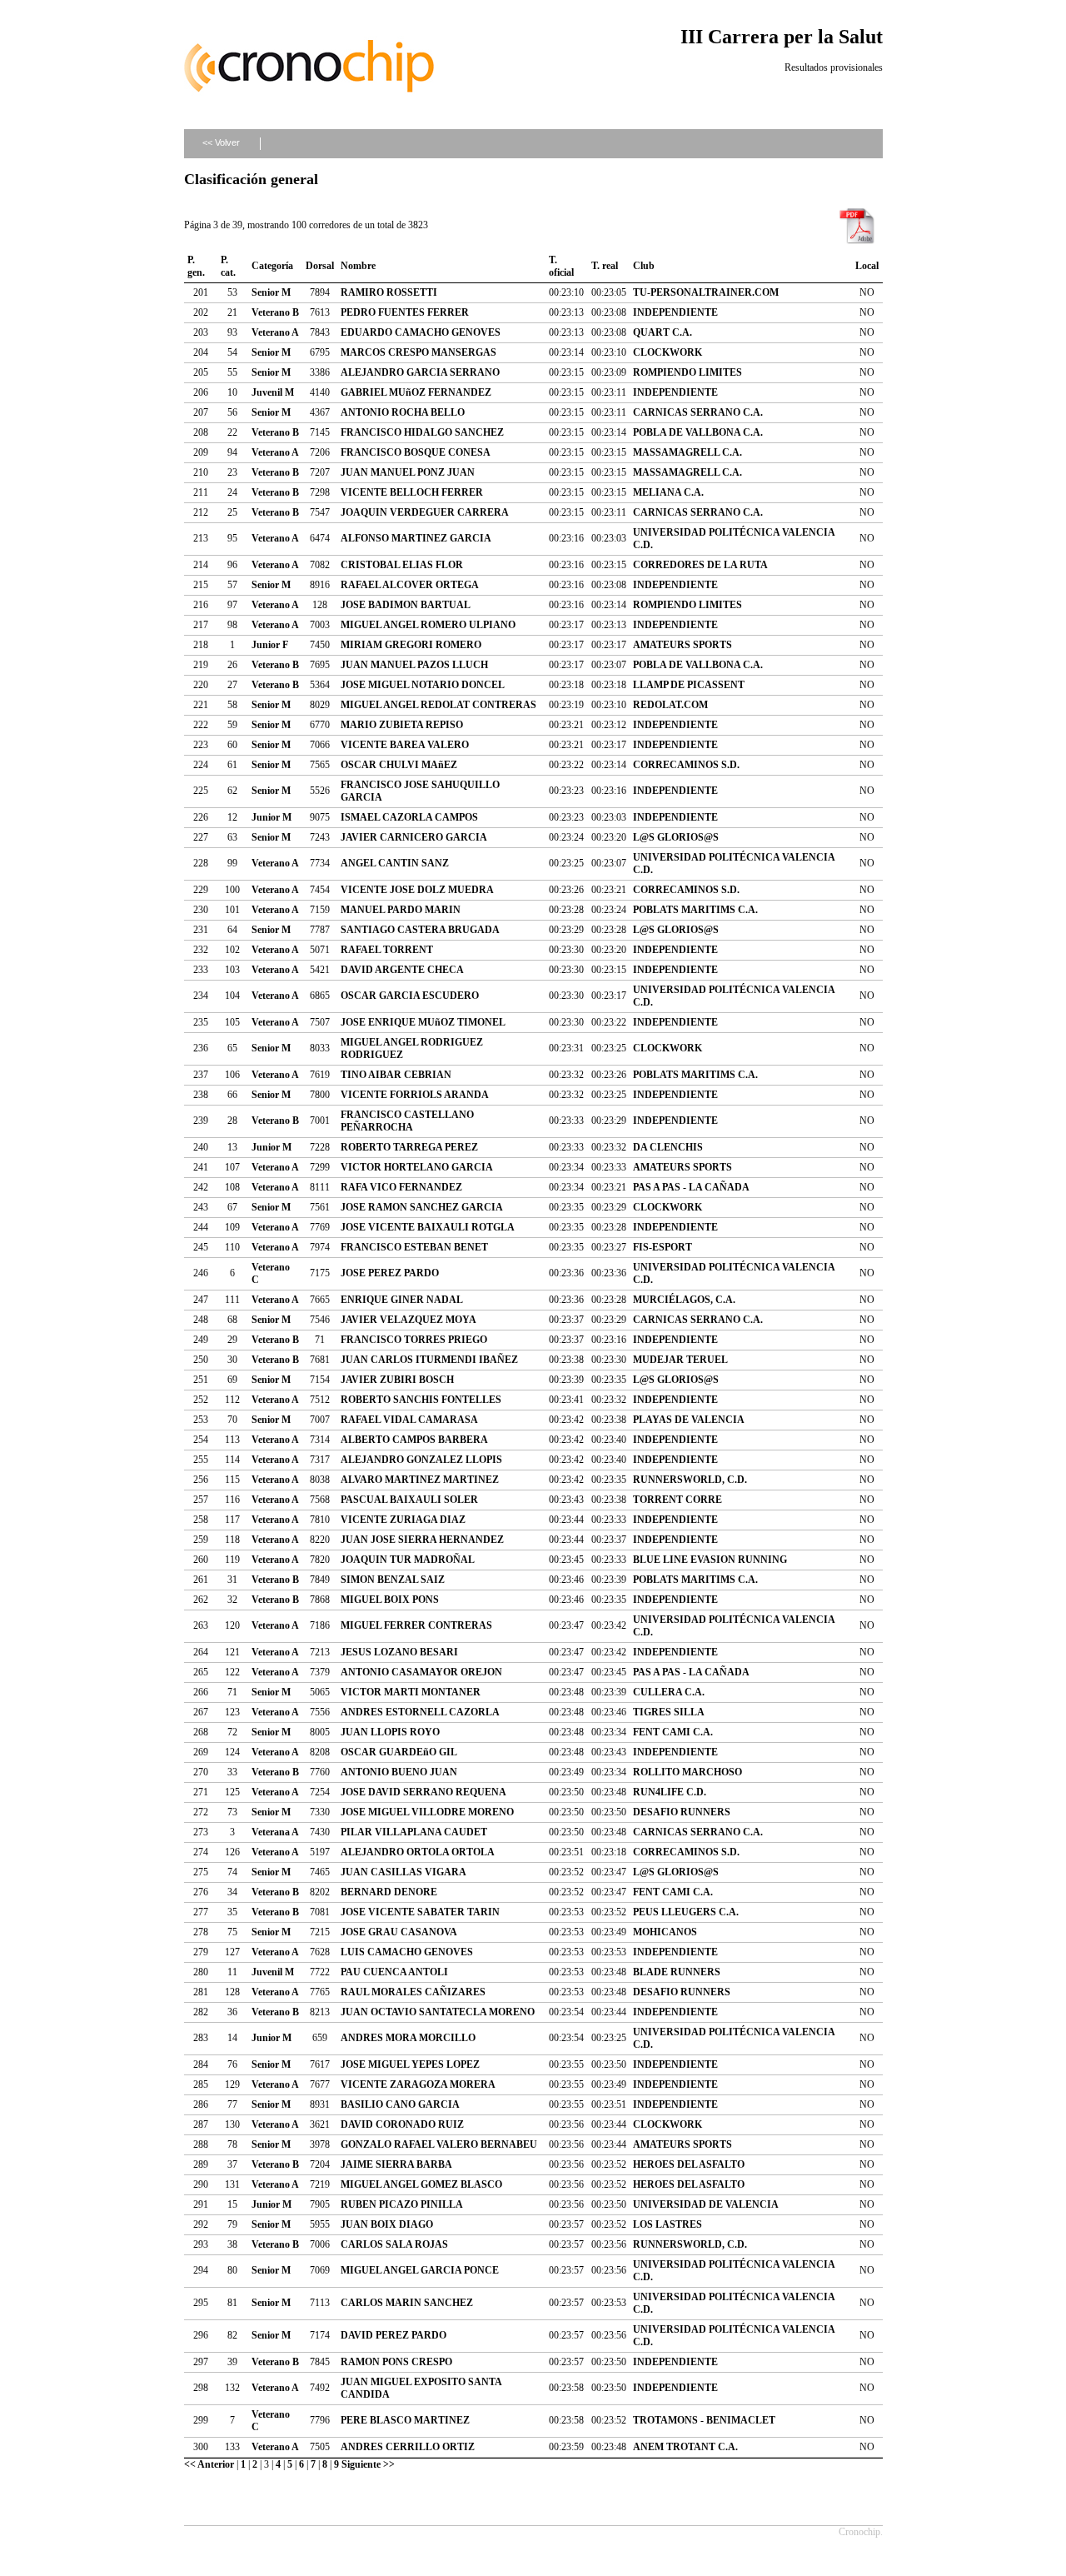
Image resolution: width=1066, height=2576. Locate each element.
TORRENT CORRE (677, 1500)
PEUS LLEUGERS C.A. (686, 1912)
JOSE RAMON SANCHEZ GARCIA (422, 1207)
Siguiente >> (368, 2464)
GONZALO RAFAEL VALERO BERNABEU (439, 2144)
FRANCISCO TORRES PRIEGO (414, 1340)
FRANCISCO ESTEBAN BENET (414, 1247)
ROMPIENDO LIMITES (687, 372)
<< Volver (221, 142)
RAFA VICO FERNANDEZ (401, 1187)
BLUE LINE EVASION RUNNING (710, 1560)
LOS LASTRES (667, 2224)
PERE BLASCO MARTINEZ (405, 2420)
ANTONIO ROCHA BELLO (403, 412)
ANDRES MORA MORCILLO (408, 2038)
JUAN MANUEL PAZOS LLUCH (414, 665)
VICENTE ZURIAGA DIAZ (403, 1520)
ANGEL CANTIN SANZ (395, 863)
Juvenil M (273, 392)
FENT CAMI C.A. (673, 1732)
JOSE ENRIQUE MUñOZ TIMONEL (423, 1022)
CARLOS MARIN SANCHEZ (407, 2303)
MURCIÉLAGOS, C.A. (684, 1300)
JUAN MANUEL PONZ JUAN (408, 472)
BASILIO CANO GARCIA (400, 2104)
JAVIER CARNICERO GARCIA (414, 837)
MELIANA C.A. (668, 492)
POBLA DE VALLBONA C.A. (698, 432)
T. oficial (561, 266)
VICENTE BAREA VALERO (405, 745)
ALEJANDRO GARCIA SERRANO (420, 372)
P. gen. (196, 266)
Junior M (271, 817)
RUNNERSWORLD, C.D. (690, 1480)
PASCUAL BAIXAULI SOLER (409, 1500)
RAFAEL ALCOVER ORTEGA (410, 585)
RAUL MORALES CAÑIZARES (413, 1992)
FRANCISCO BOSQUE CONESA (416, 452)
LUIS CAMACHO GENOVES (407, 1952)
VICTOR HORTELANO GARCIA (417, 1167)
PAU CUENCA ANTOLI (394, 1972)
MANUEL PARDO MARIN (401, 910)
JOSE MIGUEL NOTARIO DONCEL (423, 685)
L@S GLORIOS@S (676, 837)
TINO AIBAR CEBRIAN (396, 1075)
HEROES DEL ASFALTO (689, 2164)
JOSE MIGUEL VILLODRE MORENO (427, 1812)
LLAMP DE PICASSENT (689, 685)
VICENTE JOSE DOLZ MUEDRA (417, 890)
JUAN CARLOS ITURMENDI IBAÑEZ (429, 1360)
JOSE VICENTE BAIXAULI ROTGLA (428, 1227)
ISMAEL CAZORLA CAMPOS (409, 817)
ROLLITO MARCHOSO (687, 1772)
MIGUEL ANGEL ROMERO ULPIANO (428, 625)
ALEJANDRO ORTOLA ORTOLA (418, 1852)
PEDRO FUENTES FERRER (405, 312)
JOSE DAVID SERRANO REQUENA (423, 1792)
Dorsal (320, 266)
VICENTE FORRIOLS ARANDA (415, 1095)
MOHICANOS (665, 1932)
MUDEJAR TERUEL (680, 1360)
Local (867, 266)
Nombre (358, 266)
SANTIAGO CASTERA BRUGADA (420, 930)
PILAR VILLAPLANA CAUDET (414, 1832)
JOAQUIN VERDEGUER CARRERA (425, 512)
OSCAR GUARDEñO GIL (399, 1752)
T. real (605, 266)
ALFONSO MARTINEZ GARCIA (416, 538)
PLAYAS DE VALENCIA (689, 1420)
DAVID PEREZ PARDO (394, 2335)
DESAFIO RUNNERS (682, 1812)
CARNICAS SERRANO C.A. (698, 412)
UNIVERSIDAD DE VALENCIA (706, 2204)
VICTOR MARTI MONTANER (411, 1692)
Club (644, 266)
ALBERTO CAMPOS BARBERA (414, 1440)
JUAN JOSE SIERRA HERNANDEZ (422, 1540)
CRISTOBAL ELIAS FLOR (402, 565)
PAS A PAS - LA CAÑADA (691, 1187)
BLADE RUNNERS (677, 1972)
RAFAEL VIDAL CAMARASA (409, 1420)
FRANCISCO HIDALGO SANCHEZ (422, 432)
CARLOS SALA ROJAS (394, 2244)
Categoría (272, 266)
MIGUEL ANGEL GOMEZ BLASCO (421, 2184)
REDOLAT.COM (670, 705)
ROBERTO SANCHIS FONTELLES (421, 1400)
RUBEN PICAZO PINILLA (402, 2204)
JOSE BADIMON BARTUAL (406, 605)
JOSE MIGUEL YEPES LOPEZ (410, 2064)
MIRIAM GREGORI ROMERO (411, 645)
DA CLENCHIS (668, 1147)
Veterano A (275, 332)
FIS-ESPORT (663, 1247)
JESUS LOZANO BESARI (399, 1652)
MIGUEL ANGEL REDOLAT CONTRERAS (438, 705)
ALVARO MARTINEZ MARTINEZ (420, 1480)
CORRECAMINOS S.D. (686, 765)
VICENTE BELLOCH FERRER (412, 492)
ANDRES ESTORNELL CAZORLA (420, 1712)
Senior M (271, 292)
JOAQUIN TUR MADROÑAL (408, 1560)
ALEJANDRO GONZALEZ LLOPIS (421, 1460)
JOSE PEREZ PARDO (390, 1273)
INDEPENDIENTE (675, 312)
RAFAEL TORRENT (387, 950)
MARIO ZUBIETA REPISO (402, 725)
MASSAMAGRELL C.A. (687, 452)
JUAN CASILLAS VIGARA (403, 1872)
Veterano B (275, 312)
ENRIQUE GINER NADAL (402, 1300)
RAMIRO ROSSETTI (389, 292)
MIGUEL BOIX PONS (390, 1600)
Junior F (270, 645)
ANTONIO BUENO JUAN (399, 1772)
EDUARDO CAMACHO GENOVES (421, 332)
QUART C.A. (663, 332)
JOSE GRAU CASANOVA (399, 1932)
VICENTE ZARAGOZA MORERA (418, 2084)
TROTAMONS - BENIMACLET (704, 2420)
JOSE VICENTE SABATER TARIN (420, 1912)
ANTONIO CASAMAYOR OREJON (421, 1672)
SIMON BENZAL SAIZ (393, 1580)
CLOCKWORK (667, 352)
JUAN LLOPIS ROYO (390, 1732)
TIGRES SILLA (669, 1712)
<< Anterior (209, 2464)
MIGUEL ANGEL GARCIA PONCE (420, 2270)
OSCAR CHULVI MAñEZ (399, 765)
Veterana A (275, 1832)
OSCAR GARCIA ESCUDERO (410, 996)
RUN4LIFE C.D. (670, 1792)
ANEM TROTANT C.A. (685, 2447)
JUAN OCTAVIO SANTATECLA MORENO (438, 2012)
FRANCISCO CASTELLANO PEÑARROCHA (407, 1121)
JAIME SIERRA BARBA (396, 2164)
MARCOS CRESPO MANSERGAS (418, 352)
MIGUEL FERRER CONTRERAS (416, 1625)
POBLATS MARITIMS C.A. (695, 910)
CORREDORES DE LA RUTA (700, 565)
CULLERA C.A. (669, 1692)
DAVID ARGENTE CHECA (402, 970)
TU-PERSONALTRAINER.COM (706, 292)
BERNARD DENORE (389, 1892)
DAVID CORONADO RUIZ (402, 2124)
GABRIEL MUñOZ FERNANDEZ (416, 392)
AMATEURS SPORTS (682, 645)
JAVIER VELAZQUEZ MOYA (408, 1320)
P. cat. (228, 266)
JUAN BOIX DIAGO (387, 2224)
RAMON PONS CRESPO (396, 2362)
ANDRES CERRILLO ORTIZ (408, 2447)
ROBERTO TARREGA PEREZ (409, 1147)
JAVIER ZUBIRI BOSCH (397, 1380)
